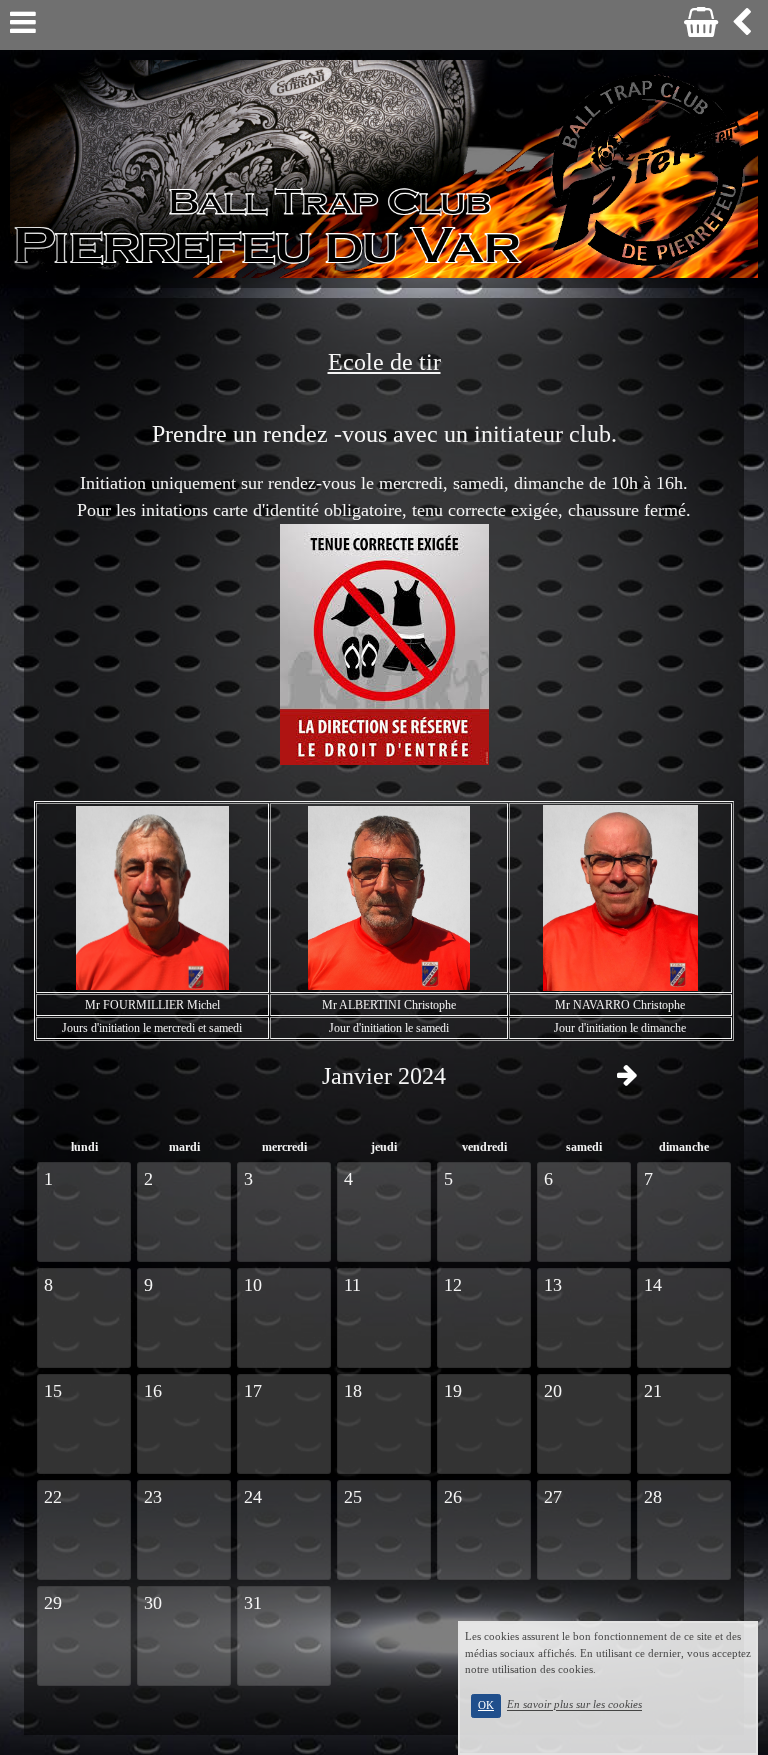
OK (486, 1705)
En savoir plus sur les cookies (574, 1705)
